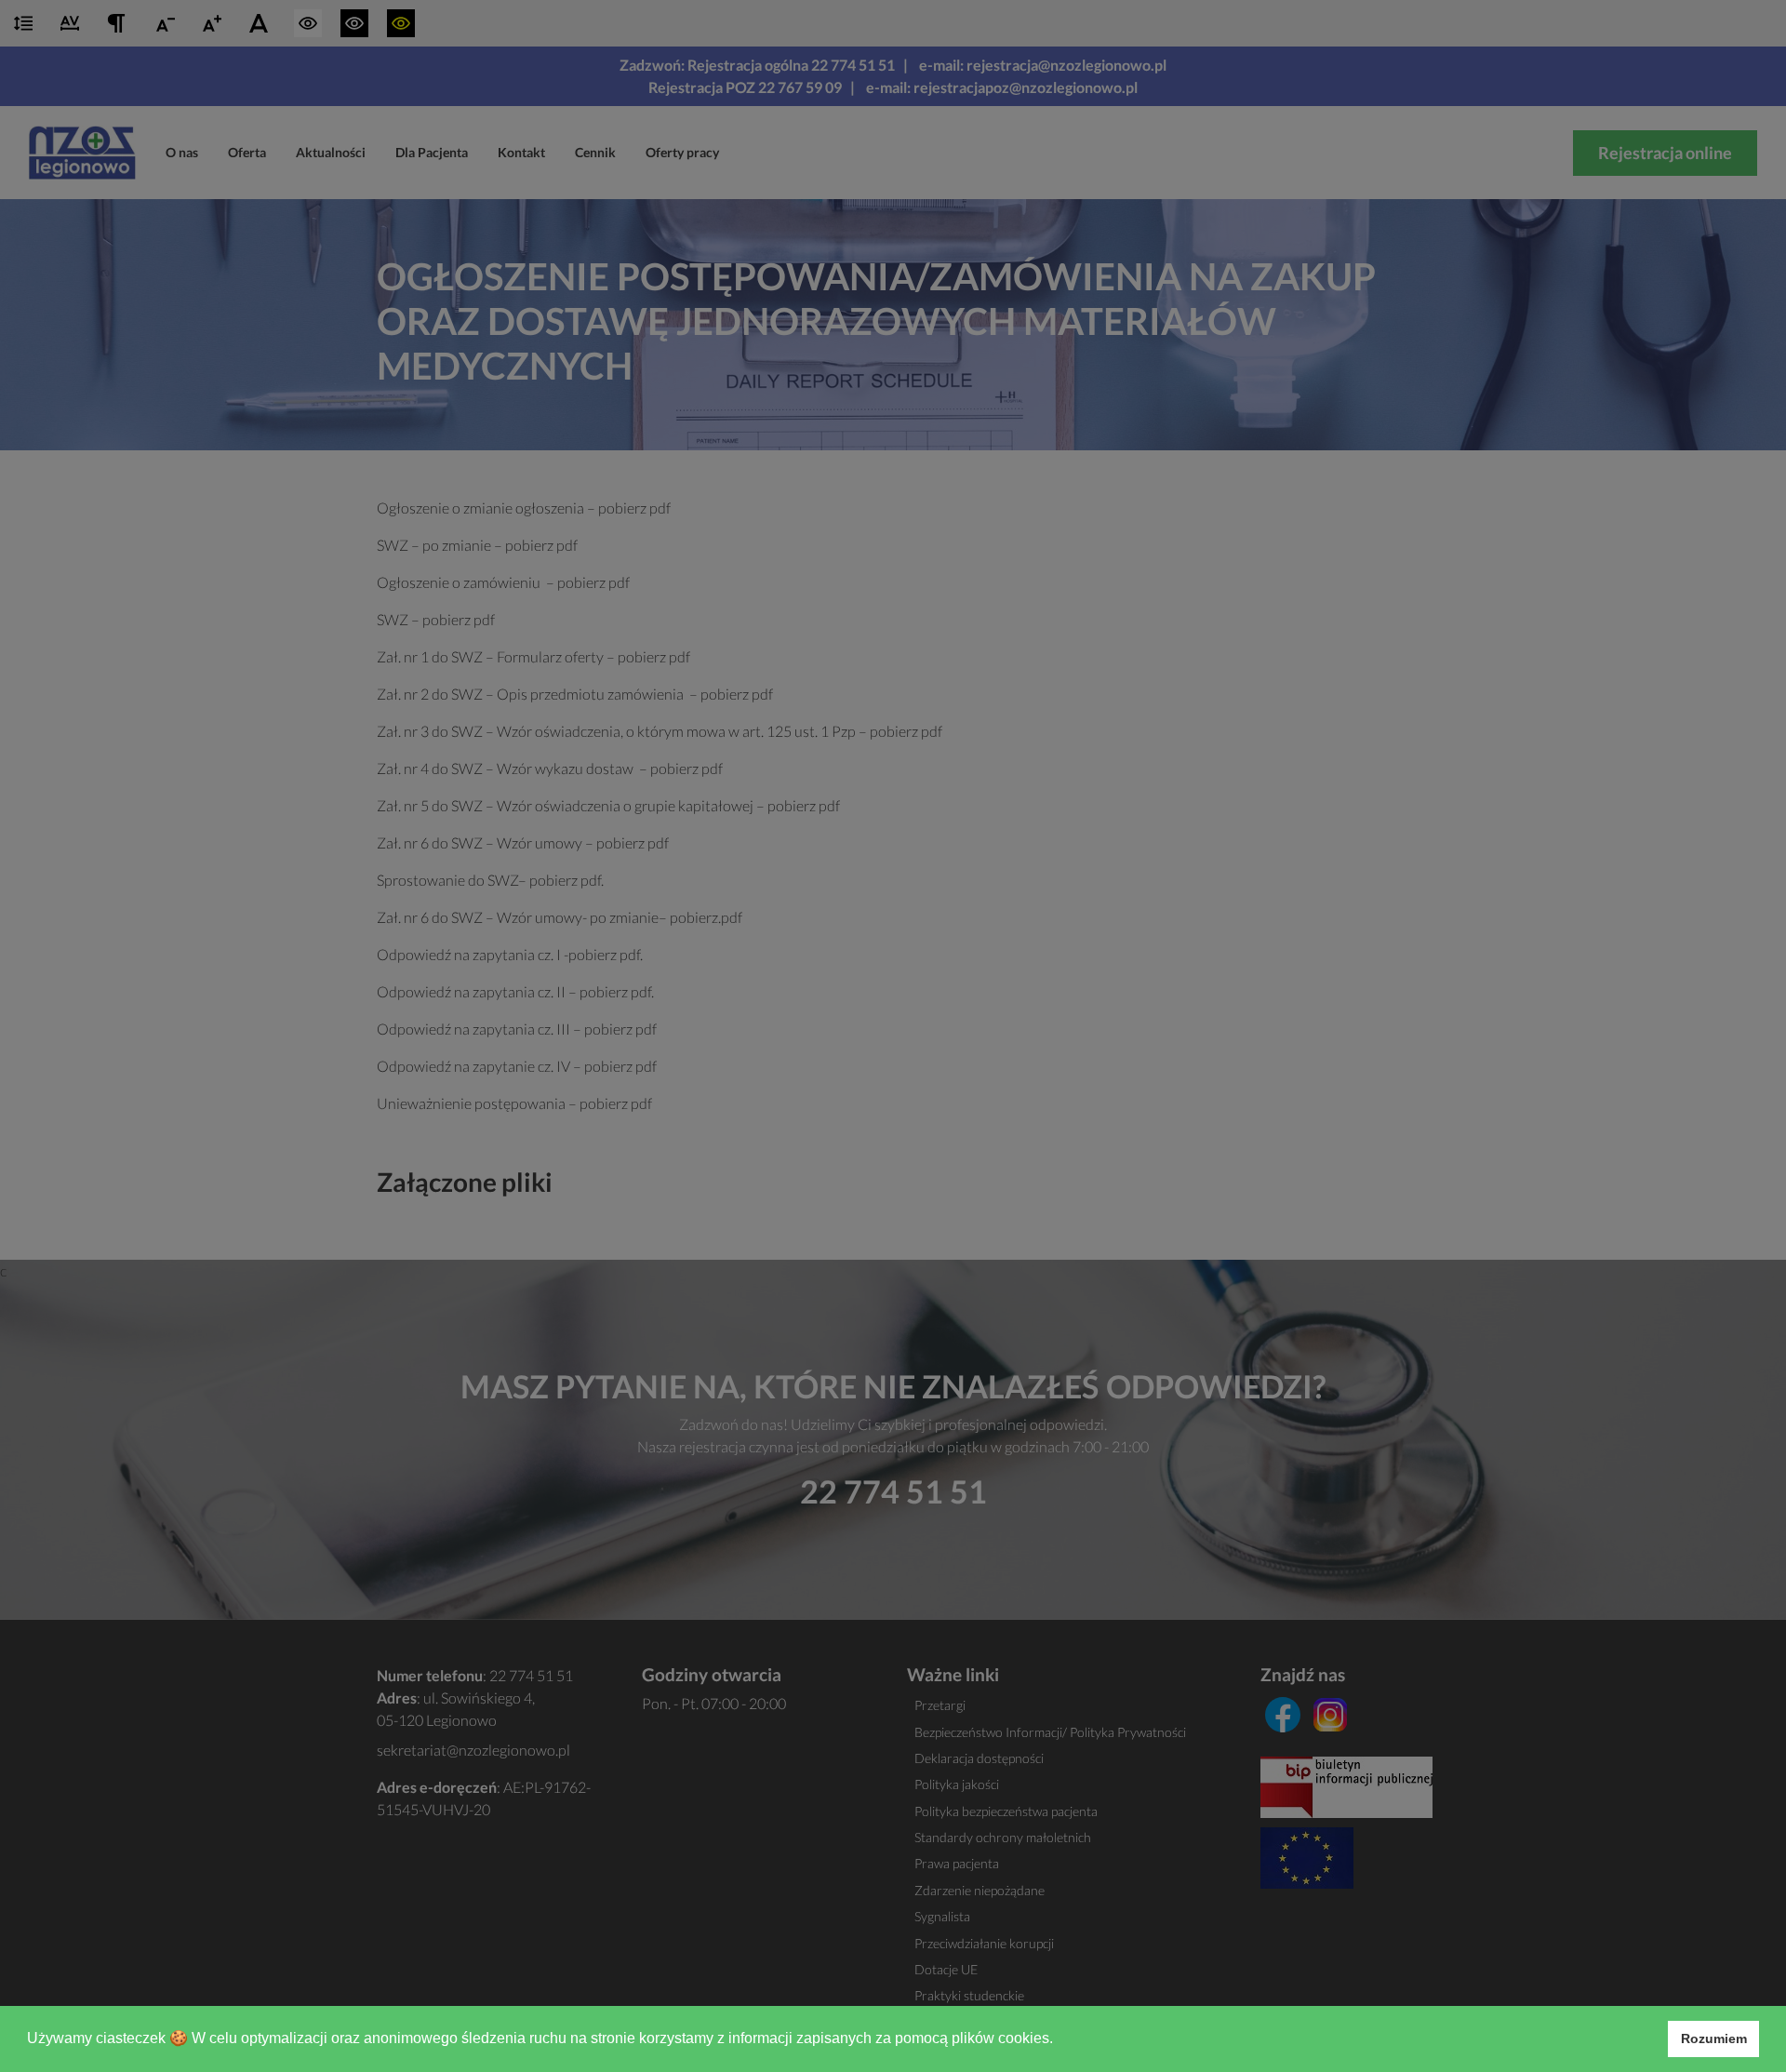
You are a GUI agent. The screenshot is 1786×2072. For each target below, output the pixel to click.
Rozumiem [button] (1714, 2039)
